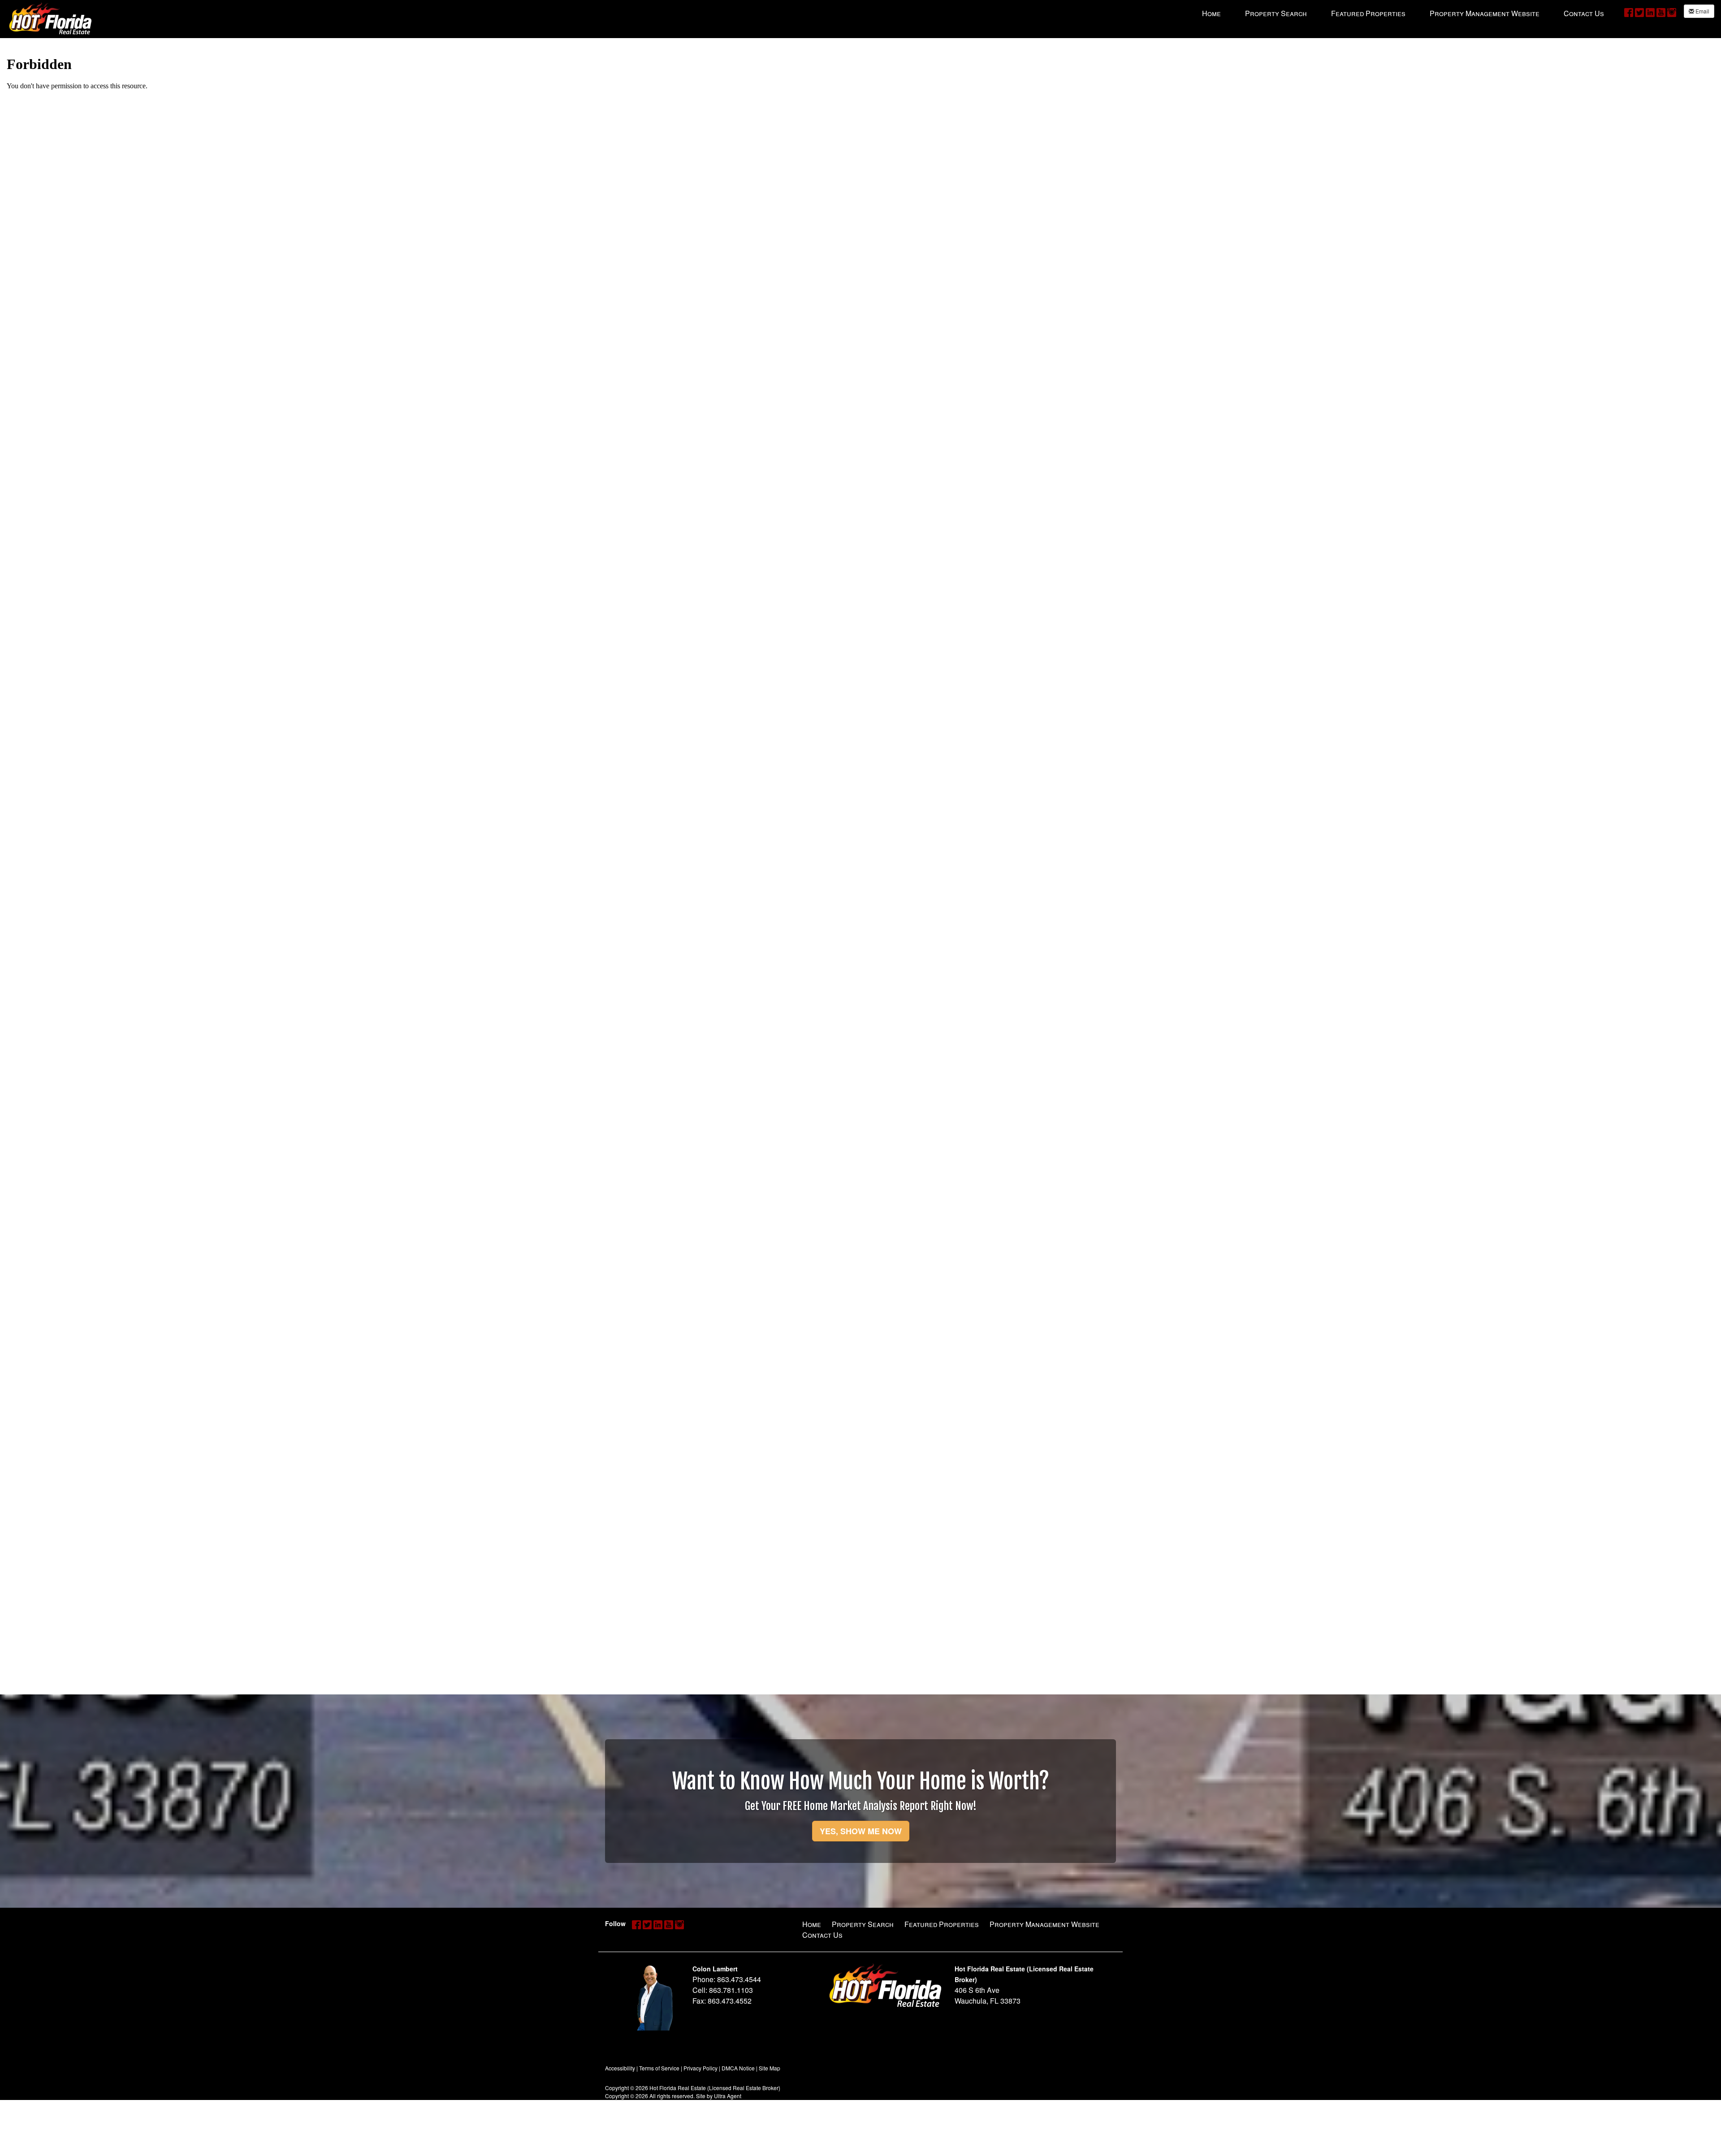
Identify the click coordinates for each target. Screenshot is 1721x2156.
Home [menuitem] (1211, 13)
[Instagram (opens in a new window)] (1672, 12)
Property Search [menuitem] (1276, 13)
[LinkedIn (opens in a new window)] (1650, 12)
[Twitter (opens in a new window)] (1639, 12)
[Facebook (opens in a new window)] (1629, 12)
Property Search (863, 1924)
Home (812, 1924)
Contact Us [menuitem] (1584, 13)
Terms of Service (659, 2068)
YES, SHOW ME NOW (861, 1831)
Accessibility (620, 2068)
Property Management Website (1044, 1924)
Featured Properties (942, 1924)
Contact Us (822, 1935)
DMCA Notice (738, 2068)
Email (1702, 11)
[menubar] (1403, 13)
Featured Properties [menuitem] (1368, 13)
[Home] (50, 18)
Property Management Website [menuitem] (1485, 13)
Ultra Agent (728, 2096)
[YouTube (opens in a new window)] (1661, 12)
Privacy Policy (701, 2068)
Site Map (770, 2068)
